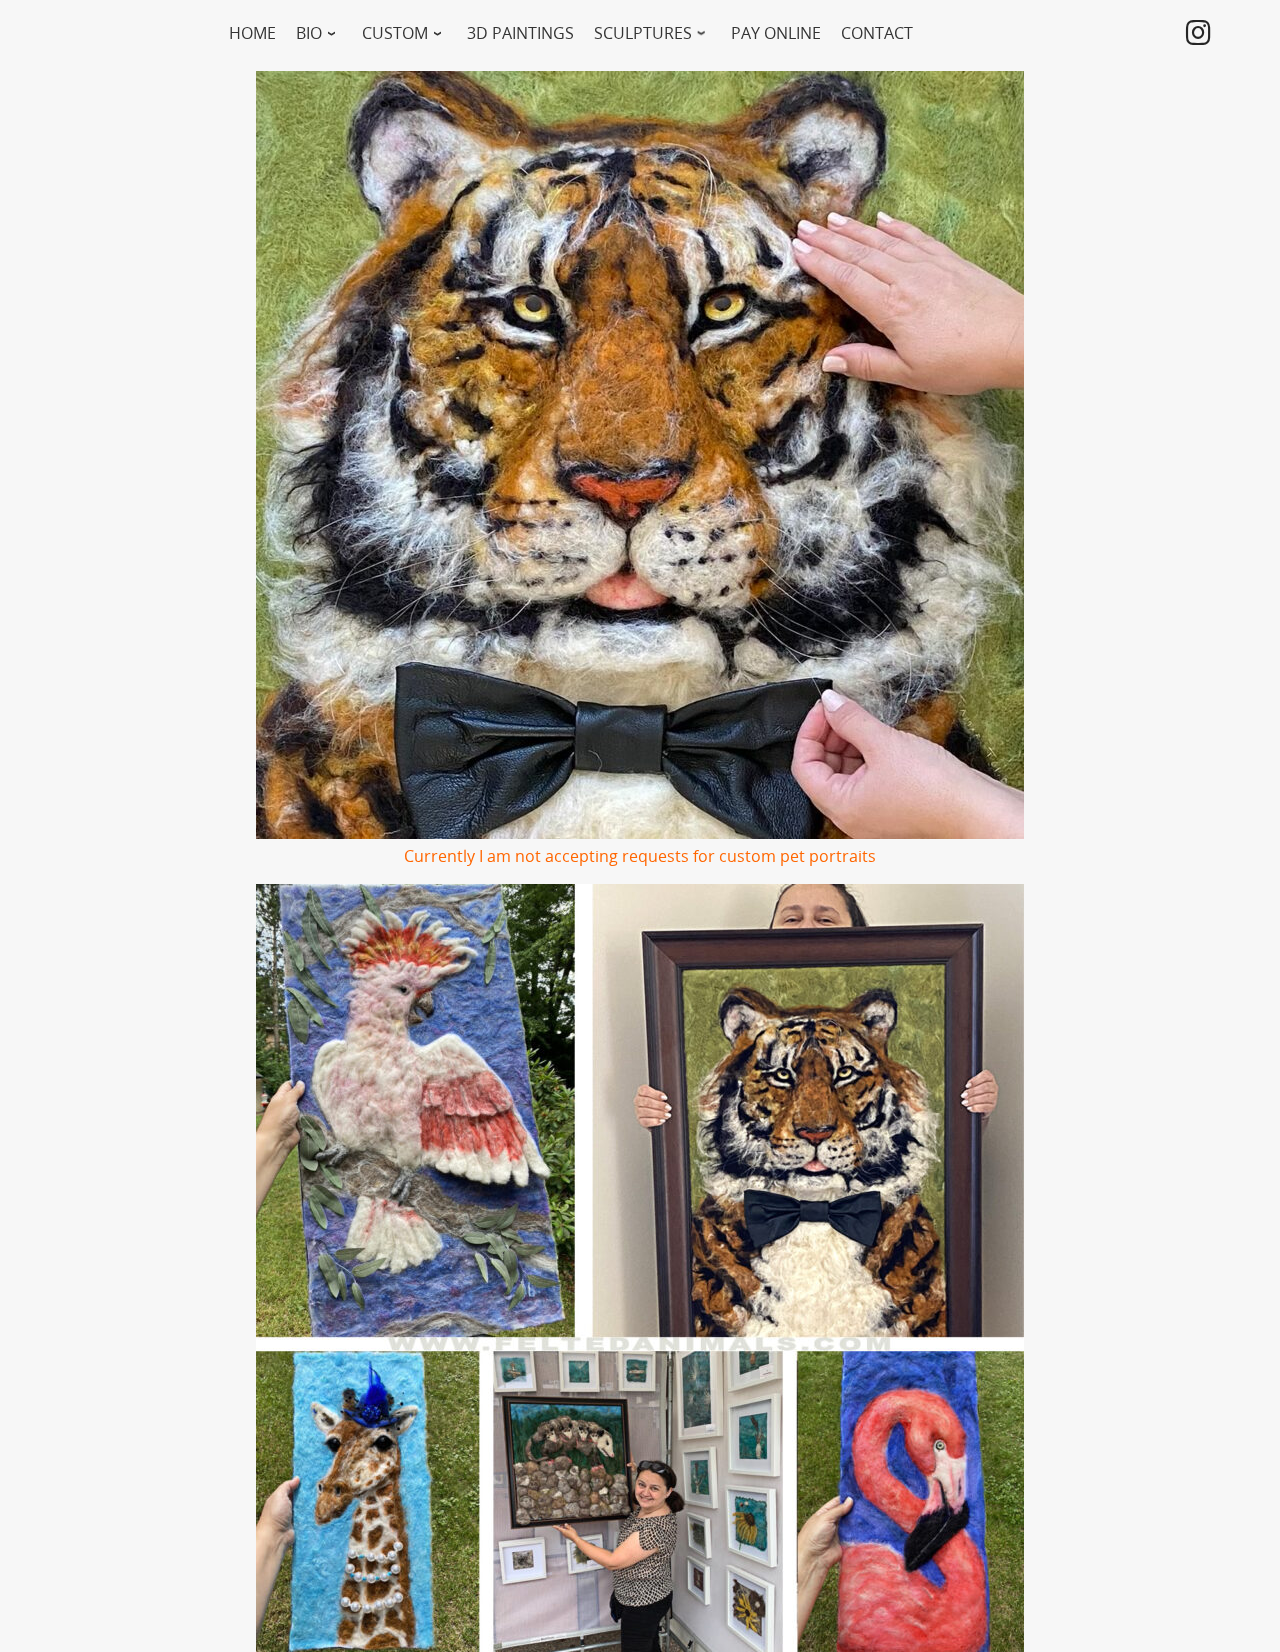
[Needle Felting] (1198, 37)
